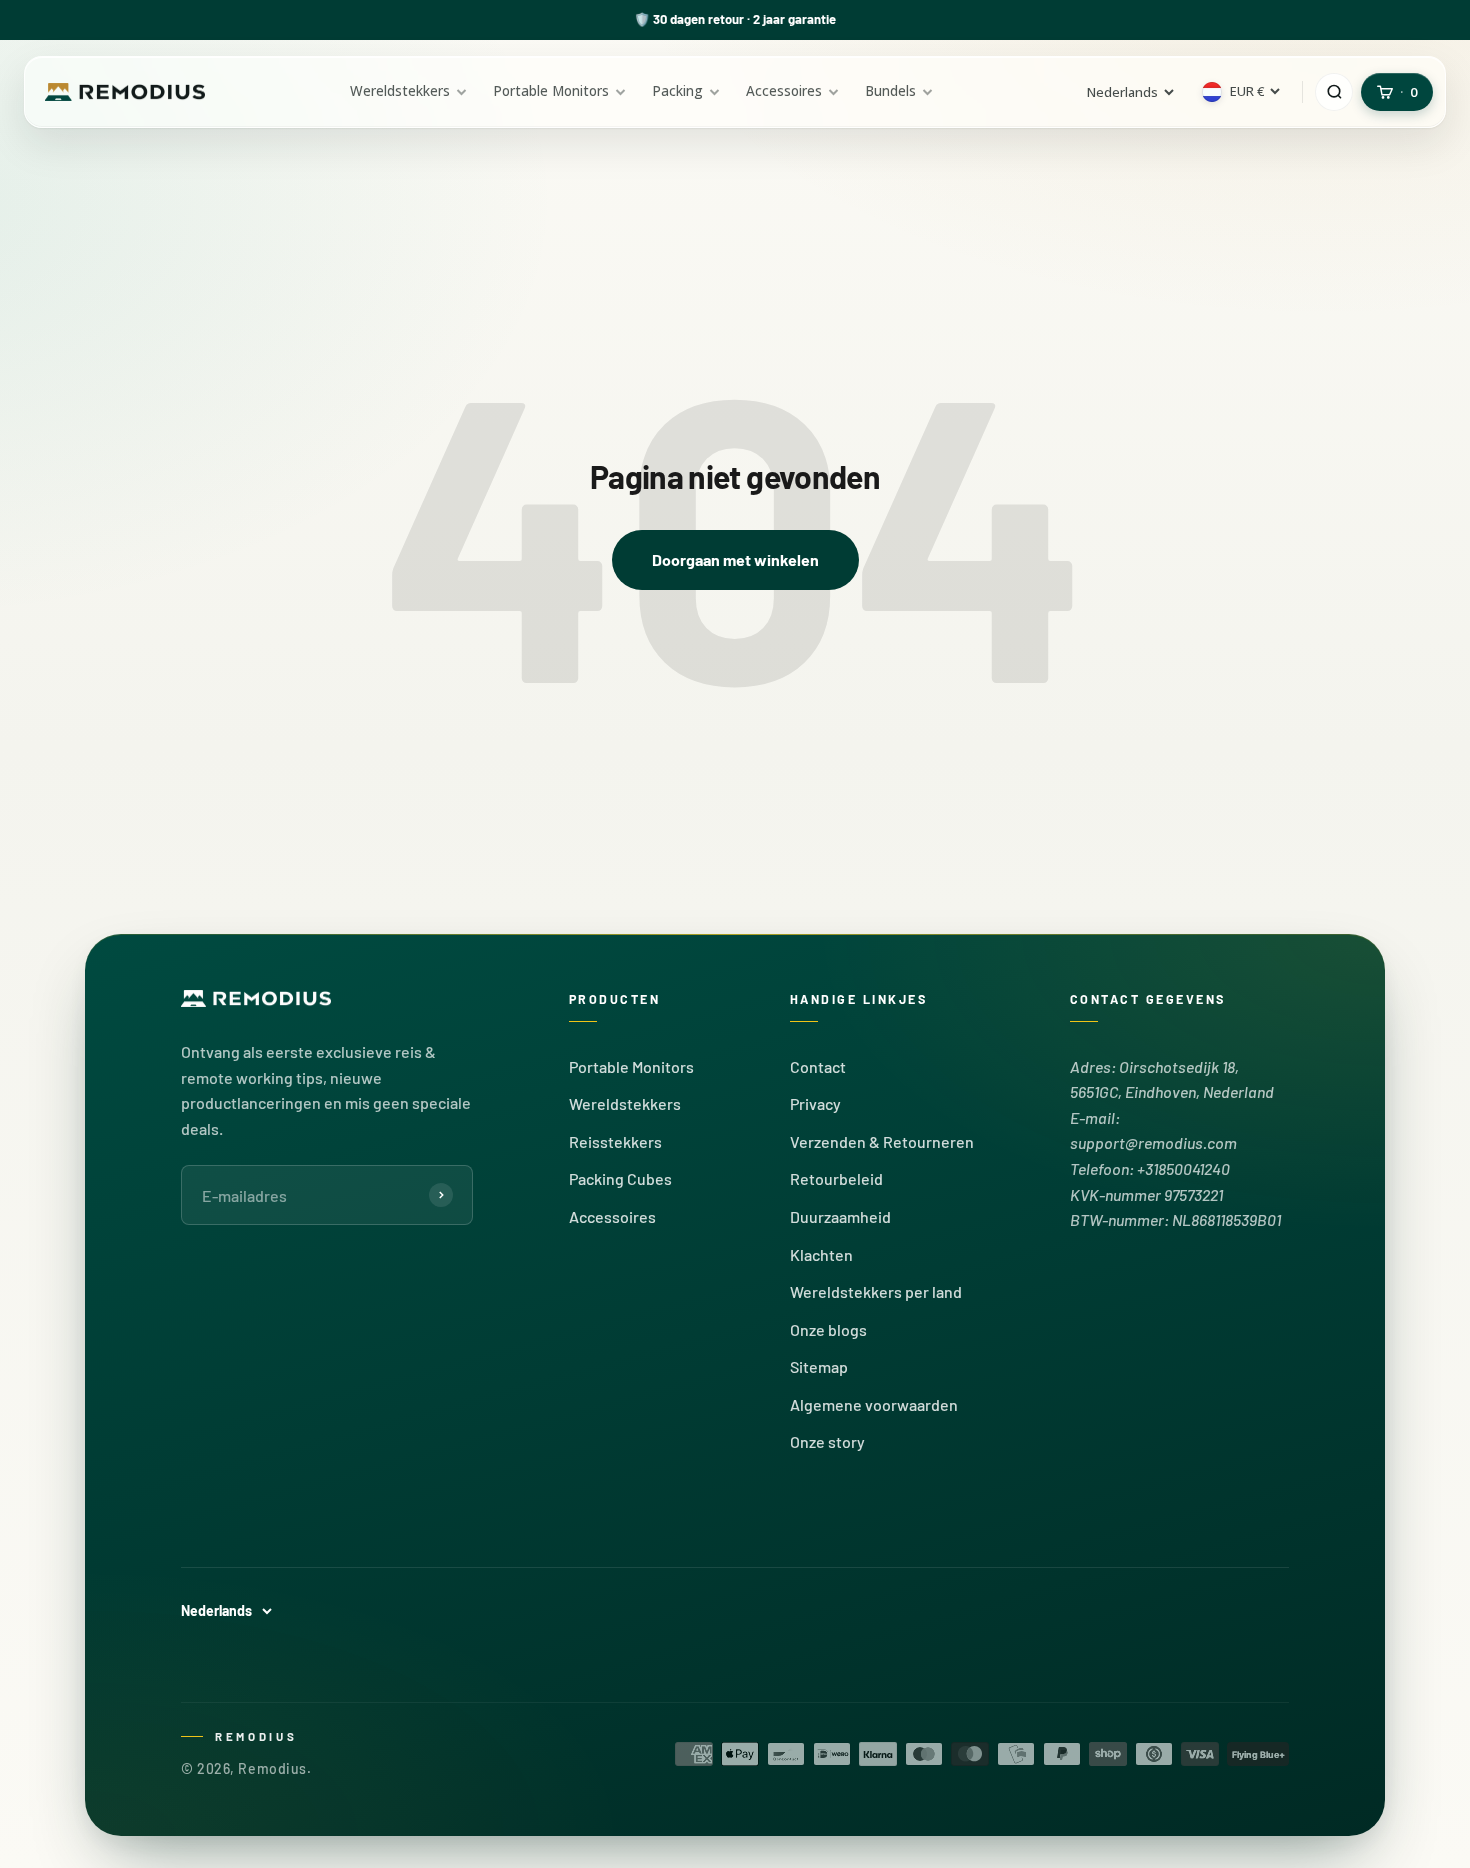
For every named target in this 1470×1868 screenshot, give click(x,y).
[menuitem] (408, 92)
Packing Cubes (620, 1178)
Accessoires (612, 1216)
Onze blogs (828, 1329)
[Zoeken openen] (1334, 92)
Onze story (827, 1441)
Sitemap (819, 1366)
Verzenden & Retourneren (882, 1141)
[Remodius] (125, 92)
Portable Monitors (631, 1066)
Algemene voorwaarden (874, 1404)
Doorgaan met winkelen (735, 559)
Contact (818, 1066)
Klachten (821, 1254)
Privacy (815, 1103)
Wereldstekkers (625, 1103)
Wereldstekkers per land (876, 1291)
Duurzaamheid (840, 1216)
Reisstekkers (615, 1141)
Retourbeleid (836, 1178)
